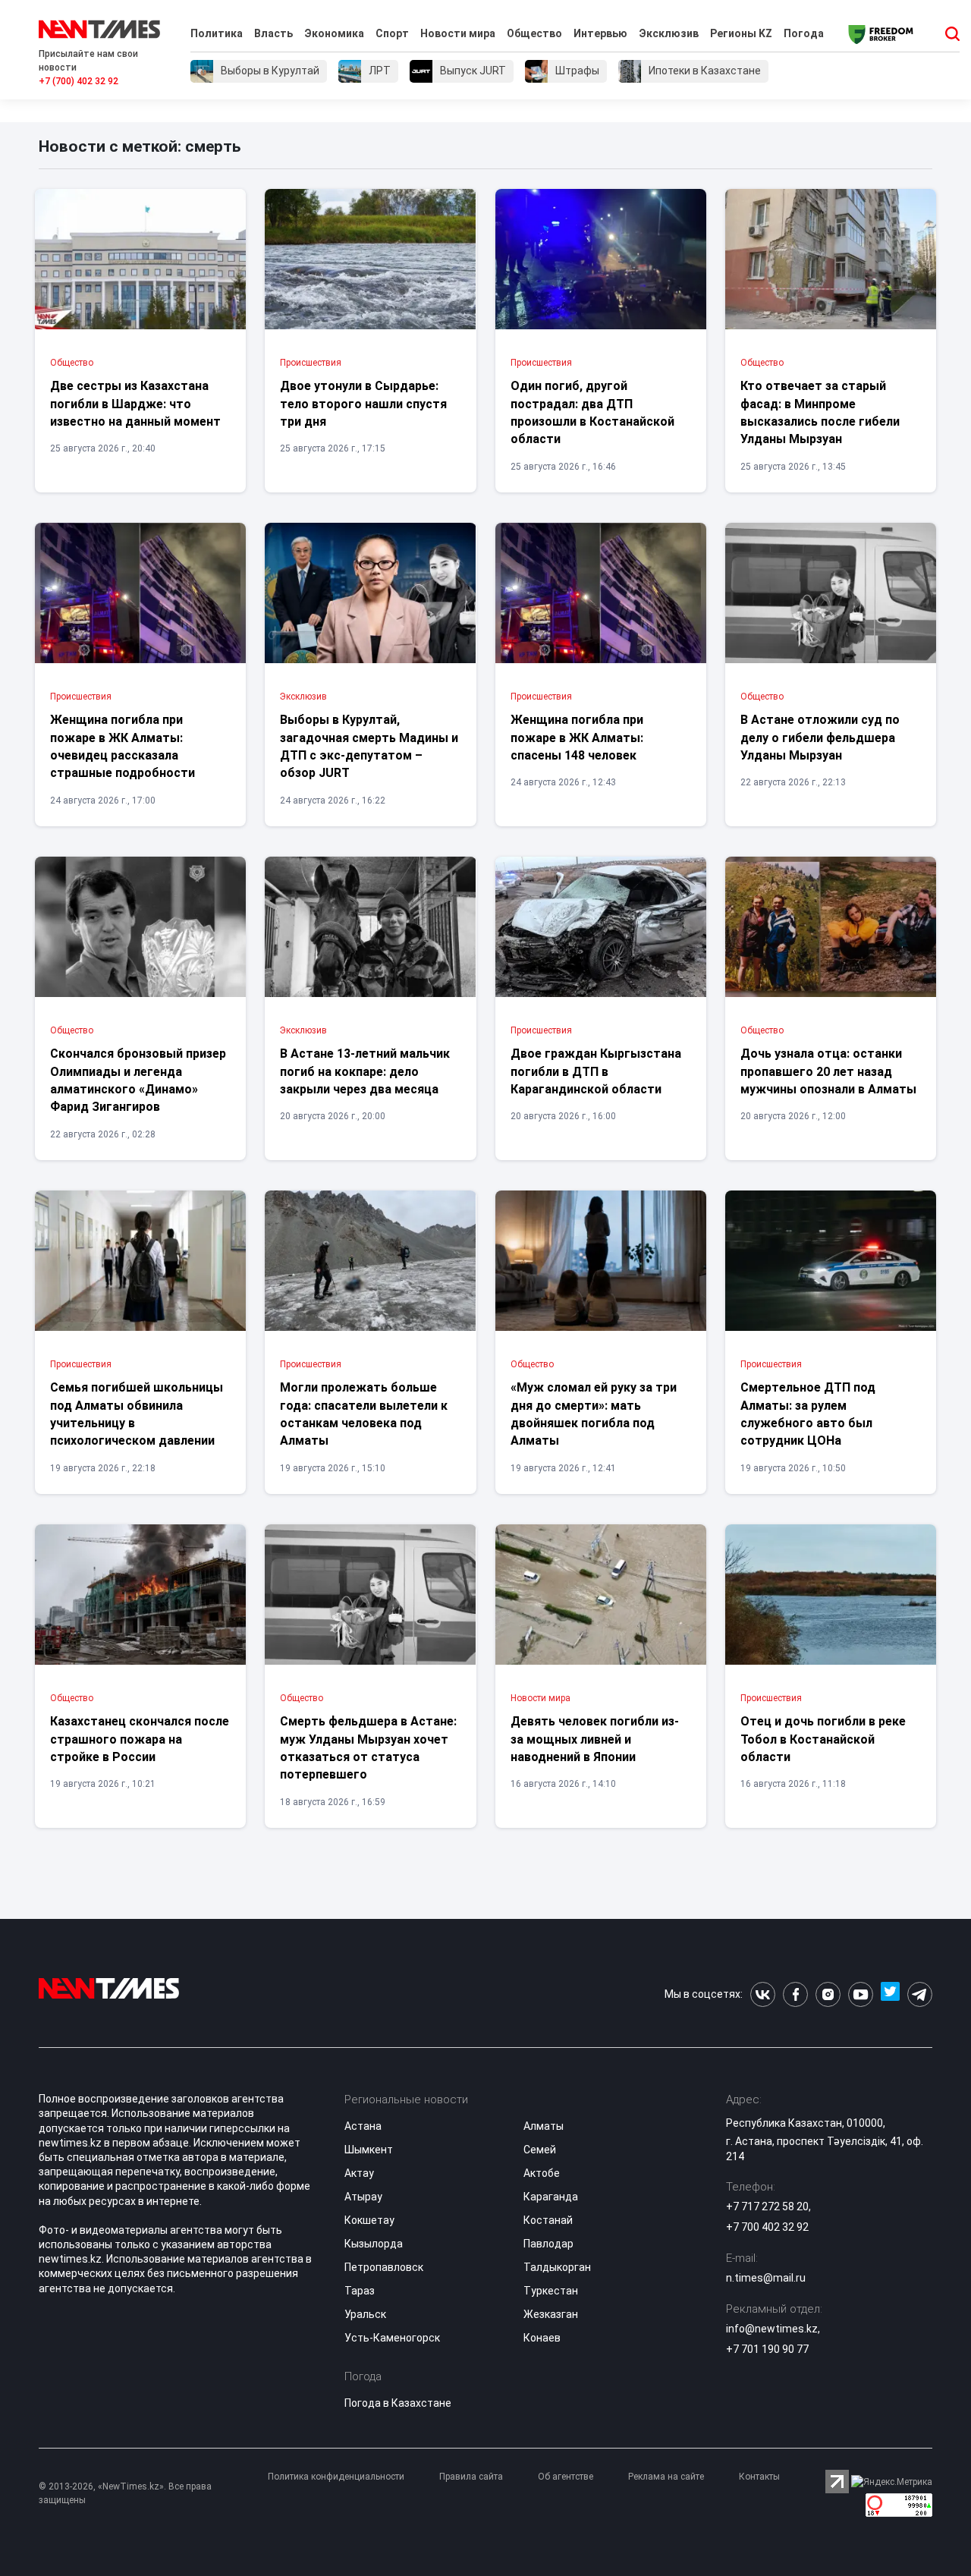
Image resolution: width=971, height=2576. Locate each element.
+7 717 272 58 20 (767, 2206)
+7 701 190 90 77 (767, 2349)
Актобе (542, 2173)
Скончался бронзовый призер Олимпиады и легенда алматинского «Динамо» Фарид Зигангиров (138, 1080)
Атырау (363, 2197)
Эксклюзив (669, 33)
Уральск (365, 2314)
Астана (363, 2126)
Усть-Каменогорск (392, 2338)
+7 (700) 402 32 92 (79, 81)
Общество (534, 33)
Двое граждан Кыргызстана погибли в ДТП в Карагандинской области (596, 1071)
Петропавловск (384, 2267)
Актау (359, 2173)
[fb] (795, 1994)
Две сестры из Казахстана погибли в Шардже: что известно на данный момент (135, 404)
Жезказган (551, 2314)
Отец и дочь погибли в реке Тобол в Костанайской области (823, 1739)
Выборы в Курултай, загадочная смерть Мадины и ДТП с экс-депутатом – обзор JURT (369, 746)
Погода (804, 33)
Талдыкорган (557, 2267)
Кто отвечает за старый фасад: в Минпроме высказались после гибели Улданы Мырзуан (820, 412)
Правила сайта (471, 2477)
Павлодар (548, 2244)
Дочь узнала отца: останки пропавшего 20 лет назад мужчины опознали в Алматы (828, 1071)
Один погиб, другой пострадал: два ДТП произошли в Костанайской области (592, 412)
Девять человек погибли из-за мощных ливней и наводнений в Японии (595, 1739)
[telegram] (920, 1994)
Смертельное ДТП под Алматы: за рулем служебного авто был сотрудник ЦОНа (808, 1414)
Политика (217, 33)
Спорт (392, 33)
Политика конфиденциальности (336, 2477)
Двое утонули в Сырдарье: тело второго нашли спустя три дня (363, 404)
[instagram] (828, 1994)
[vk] (763, 1994)
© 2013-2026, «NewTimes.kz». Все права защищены (125, 2493)
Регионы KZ (741, 33)
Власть (273, 33)
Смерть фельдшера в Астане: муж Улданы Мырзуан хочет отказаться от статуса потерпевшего (368, 1748)
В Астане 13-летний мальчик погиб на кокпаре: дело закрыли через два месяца (365, 1071)
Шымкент (369, 2150)
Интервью (600, 33)
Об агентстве (566, 2477)
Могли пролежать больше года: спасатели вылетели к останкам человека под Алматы (364, 1414)
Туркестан (551, 2291)
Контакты (759, 2477)
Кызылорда (374, 2244)
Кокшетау (369, 2220)
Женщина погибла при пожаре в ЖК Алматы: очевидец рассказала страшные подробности (123, 746)
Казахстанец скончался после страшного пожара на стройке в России (140, 1739)
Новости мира (458, 33)
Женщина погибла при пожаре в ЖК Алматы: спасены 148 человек (577, 738)
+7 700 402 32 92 (767, 2227)
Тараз (360, 2291)
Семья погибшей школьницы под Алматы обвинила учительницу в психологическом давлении (137, 1414)
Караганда (551, 2197)
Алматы (544, 2126)
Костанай (548, 2220)
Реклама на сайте (666, 2477)
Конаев (542, 2338)
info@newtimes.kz (772, 2329)
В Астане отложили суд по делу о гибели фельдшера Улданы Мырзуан (820, 738)
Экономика (334, 33)
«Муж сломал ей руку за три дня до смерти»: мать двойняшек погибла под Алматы (594, 1414)
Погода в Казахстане (398, 2403)
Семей (540, 2150)
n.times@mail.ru (766, 2278)
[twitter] (890, 1994)
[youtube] (861, 1994)
